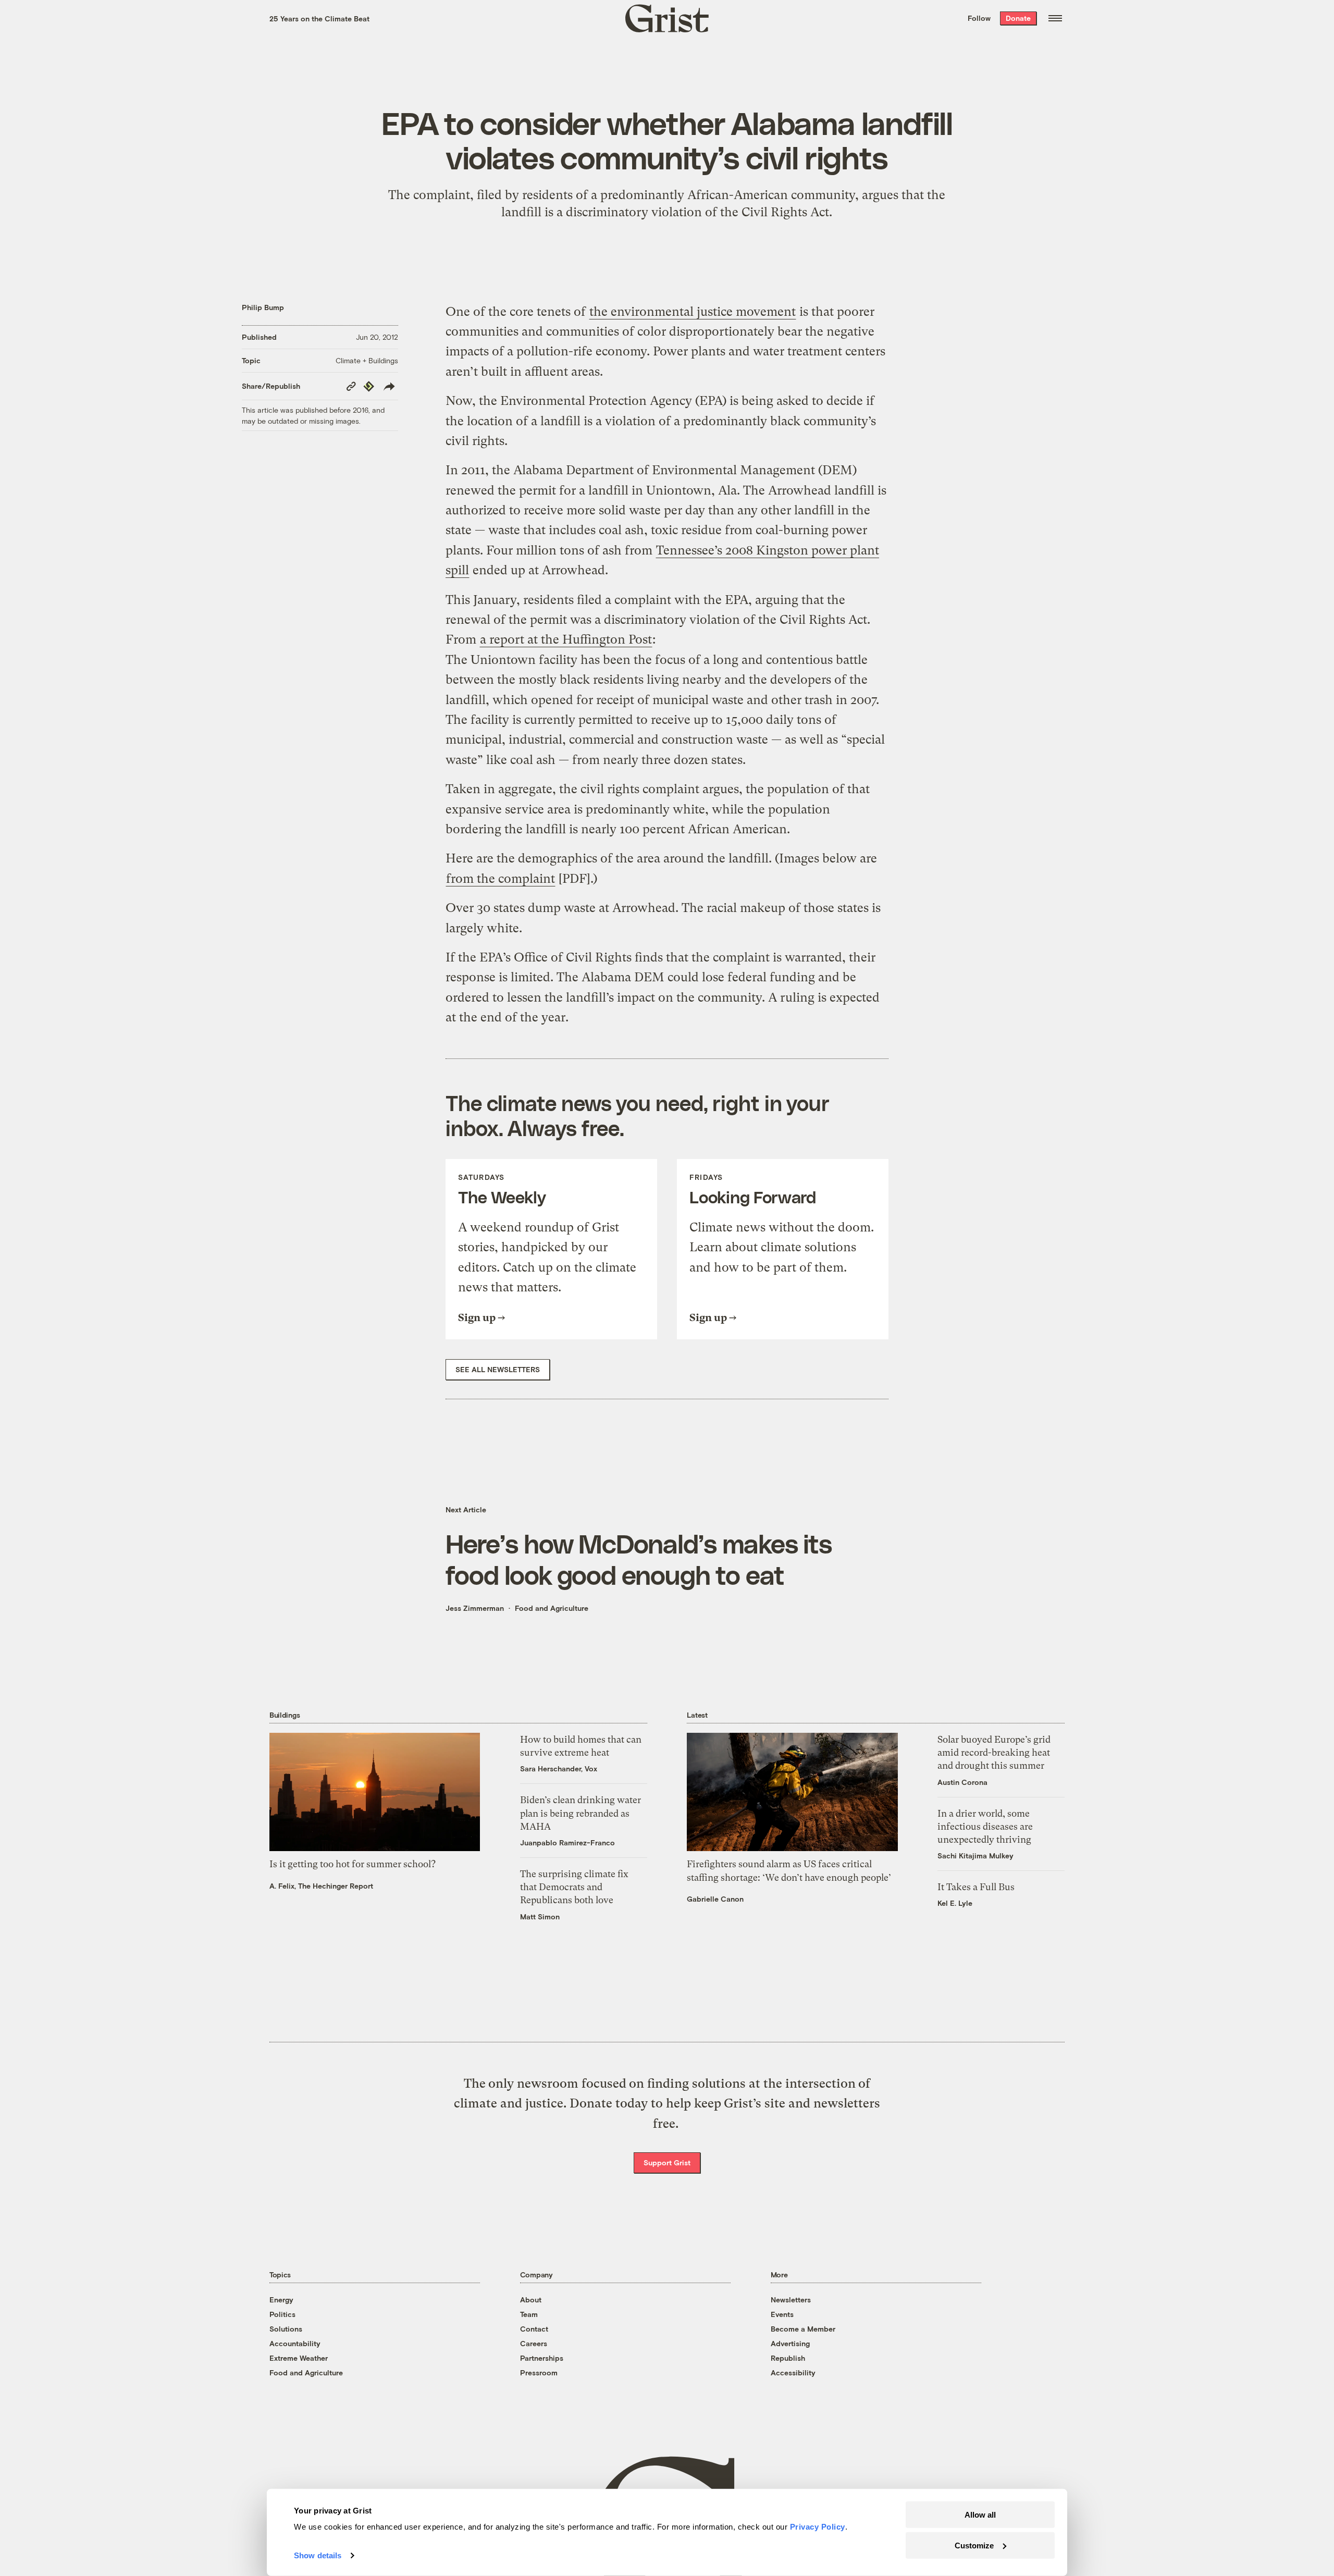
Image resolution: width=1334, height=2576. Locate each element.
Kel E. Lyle (955, 1903)
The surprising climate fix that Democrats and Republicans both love (574, 1887)
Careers (534, 2343)
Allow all (980, 2515)
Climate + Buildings (367, 360)
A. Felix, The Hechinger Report (321, 1886)
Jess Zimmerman (475, 1608)
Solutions (286, 2329)
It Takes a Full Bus (976, 1887)
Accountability (295, 2343)
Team (529, 2314)
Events (782, 2314)
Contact (534, 2329)
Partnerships (542, 2358)
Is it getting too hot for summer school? (353, 1864)
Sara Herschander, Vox (559, 1768)
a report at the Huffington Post (566, 639)
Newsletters (791, 2300)
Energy (281, 2300)
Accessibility (793, 2372)
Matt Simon (540, 1916)
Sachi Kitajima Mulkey (975, 1856)
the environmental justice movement (693, 312)
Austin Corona (962, 1782)
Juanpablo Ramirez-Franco (567, 1842)
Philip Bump (263, 307)
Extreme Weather (299, 2358)
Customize (974, 2545)
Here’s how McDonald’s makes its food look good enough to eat (639, 1559)
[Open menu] (1055, 18)
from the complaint (501, 879)
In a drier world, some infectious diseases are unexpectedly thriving (985, 1826)
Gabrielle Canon (715, 1899)
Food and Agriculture (552, 1608)
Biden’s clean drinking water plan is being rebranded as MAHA (580, 1813)
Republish (788, 2358)
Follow (979, 18)
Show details (318, 2555)
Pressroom (539, 2372)
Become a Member (803, 2329)
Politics (282, 2314)
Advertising (790, 2343)
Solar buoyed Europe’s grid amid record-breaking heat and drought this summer (994, 1752)
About (531, 2300)
